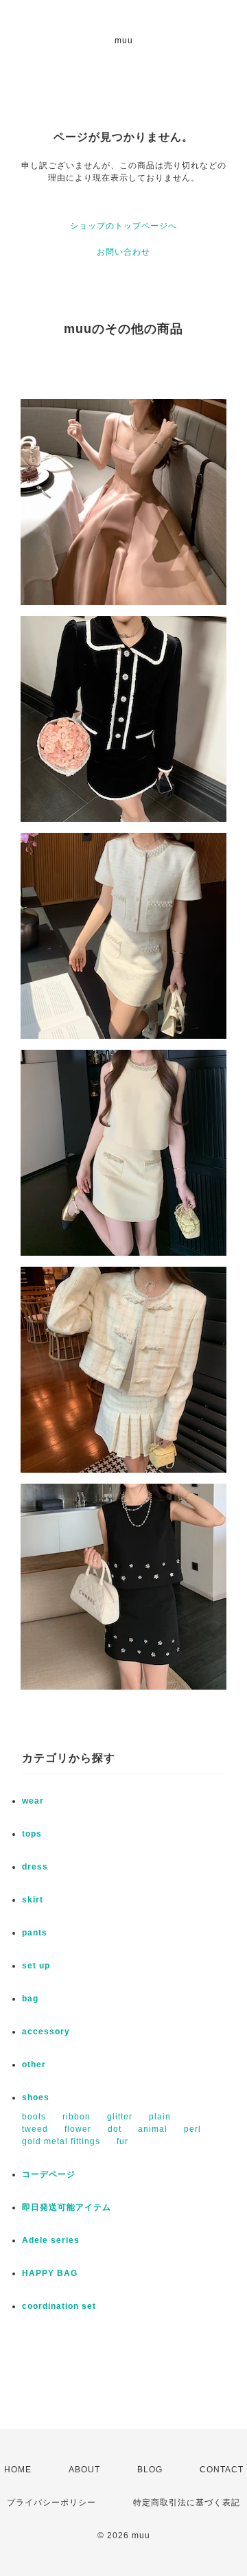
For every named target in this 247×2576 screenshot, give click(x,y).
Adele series (51, 2240)
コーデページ (49, 2174)
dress (35, 1867)
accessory (46, 2032)
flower (78, 2129)
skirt (33, 1900)
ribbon (77, 2117)
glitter (120, 2117)
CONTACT (222, 2470)
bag (30, 1999)
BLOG (150, 2470)
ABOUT (84, 2470)
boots (34, 2117)
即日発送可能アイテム (67, 2207)
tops (32, 1834)
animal (153, 2129)
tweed (35, 2129)
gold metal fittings (61, 2141)
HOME (18, 2470)
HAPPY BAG (50, 2273)
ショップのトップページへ (123, 226)
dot (115, 2129)
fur (122, 2141)
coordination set (63, 2306)
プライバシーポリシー (51, 2503)
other (34, 2065)
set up (36, 1966)
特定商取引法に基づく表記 (187, 2503)
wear (33, 1801)
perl (192, 2129)
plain (160, 2117)
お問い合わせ (123, 252)
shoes (36, 2097)
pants (35, 1933)
